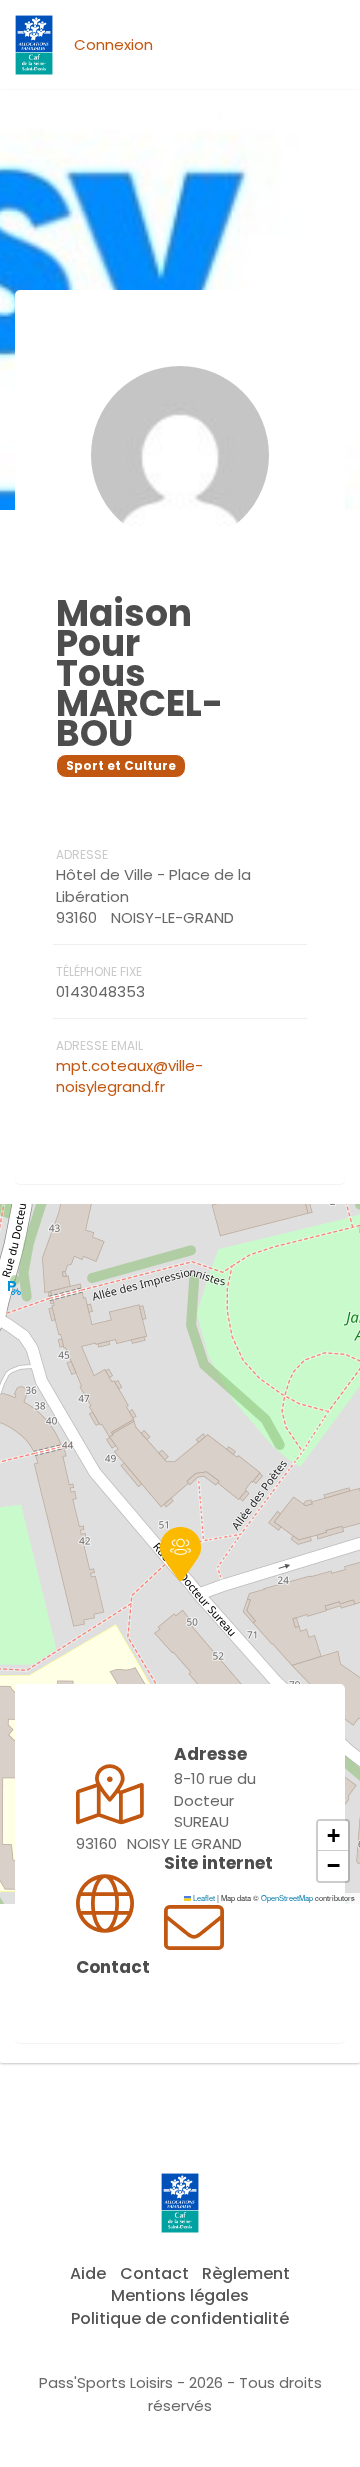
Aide (88, 2273)
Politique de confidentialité (180, 2318)
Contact (154, 2273)
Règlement (246, 2273)
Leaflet (203, 1897)
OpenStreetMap (287, 1897)
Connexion (113, 44)
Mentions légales (180, 2295)
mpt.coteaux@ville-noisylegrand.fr (129, 1076)
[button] (180, 1554)
